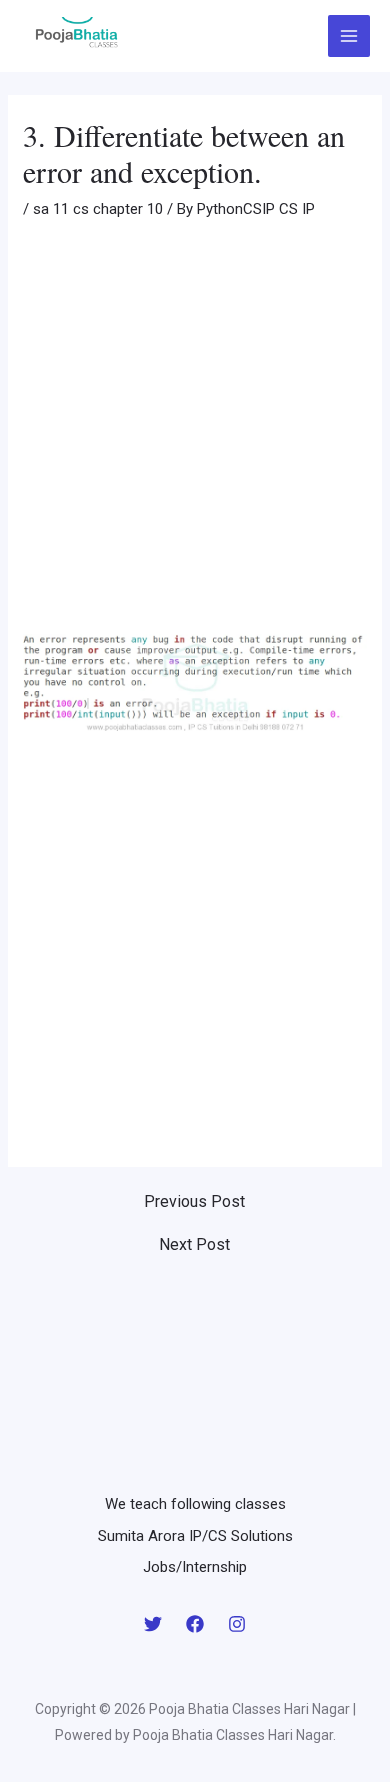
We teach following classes (195, 1504)
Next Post (194, 1245)
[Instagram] (237, 1624)
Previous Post (194, 1202)
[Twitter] (153, 1624)
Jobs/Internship (195, 1567)
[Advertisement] (195, 431)
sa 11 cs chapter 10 (98, 209)
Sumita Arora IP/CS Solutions (195, 1536)
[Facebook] (195, 1624)
